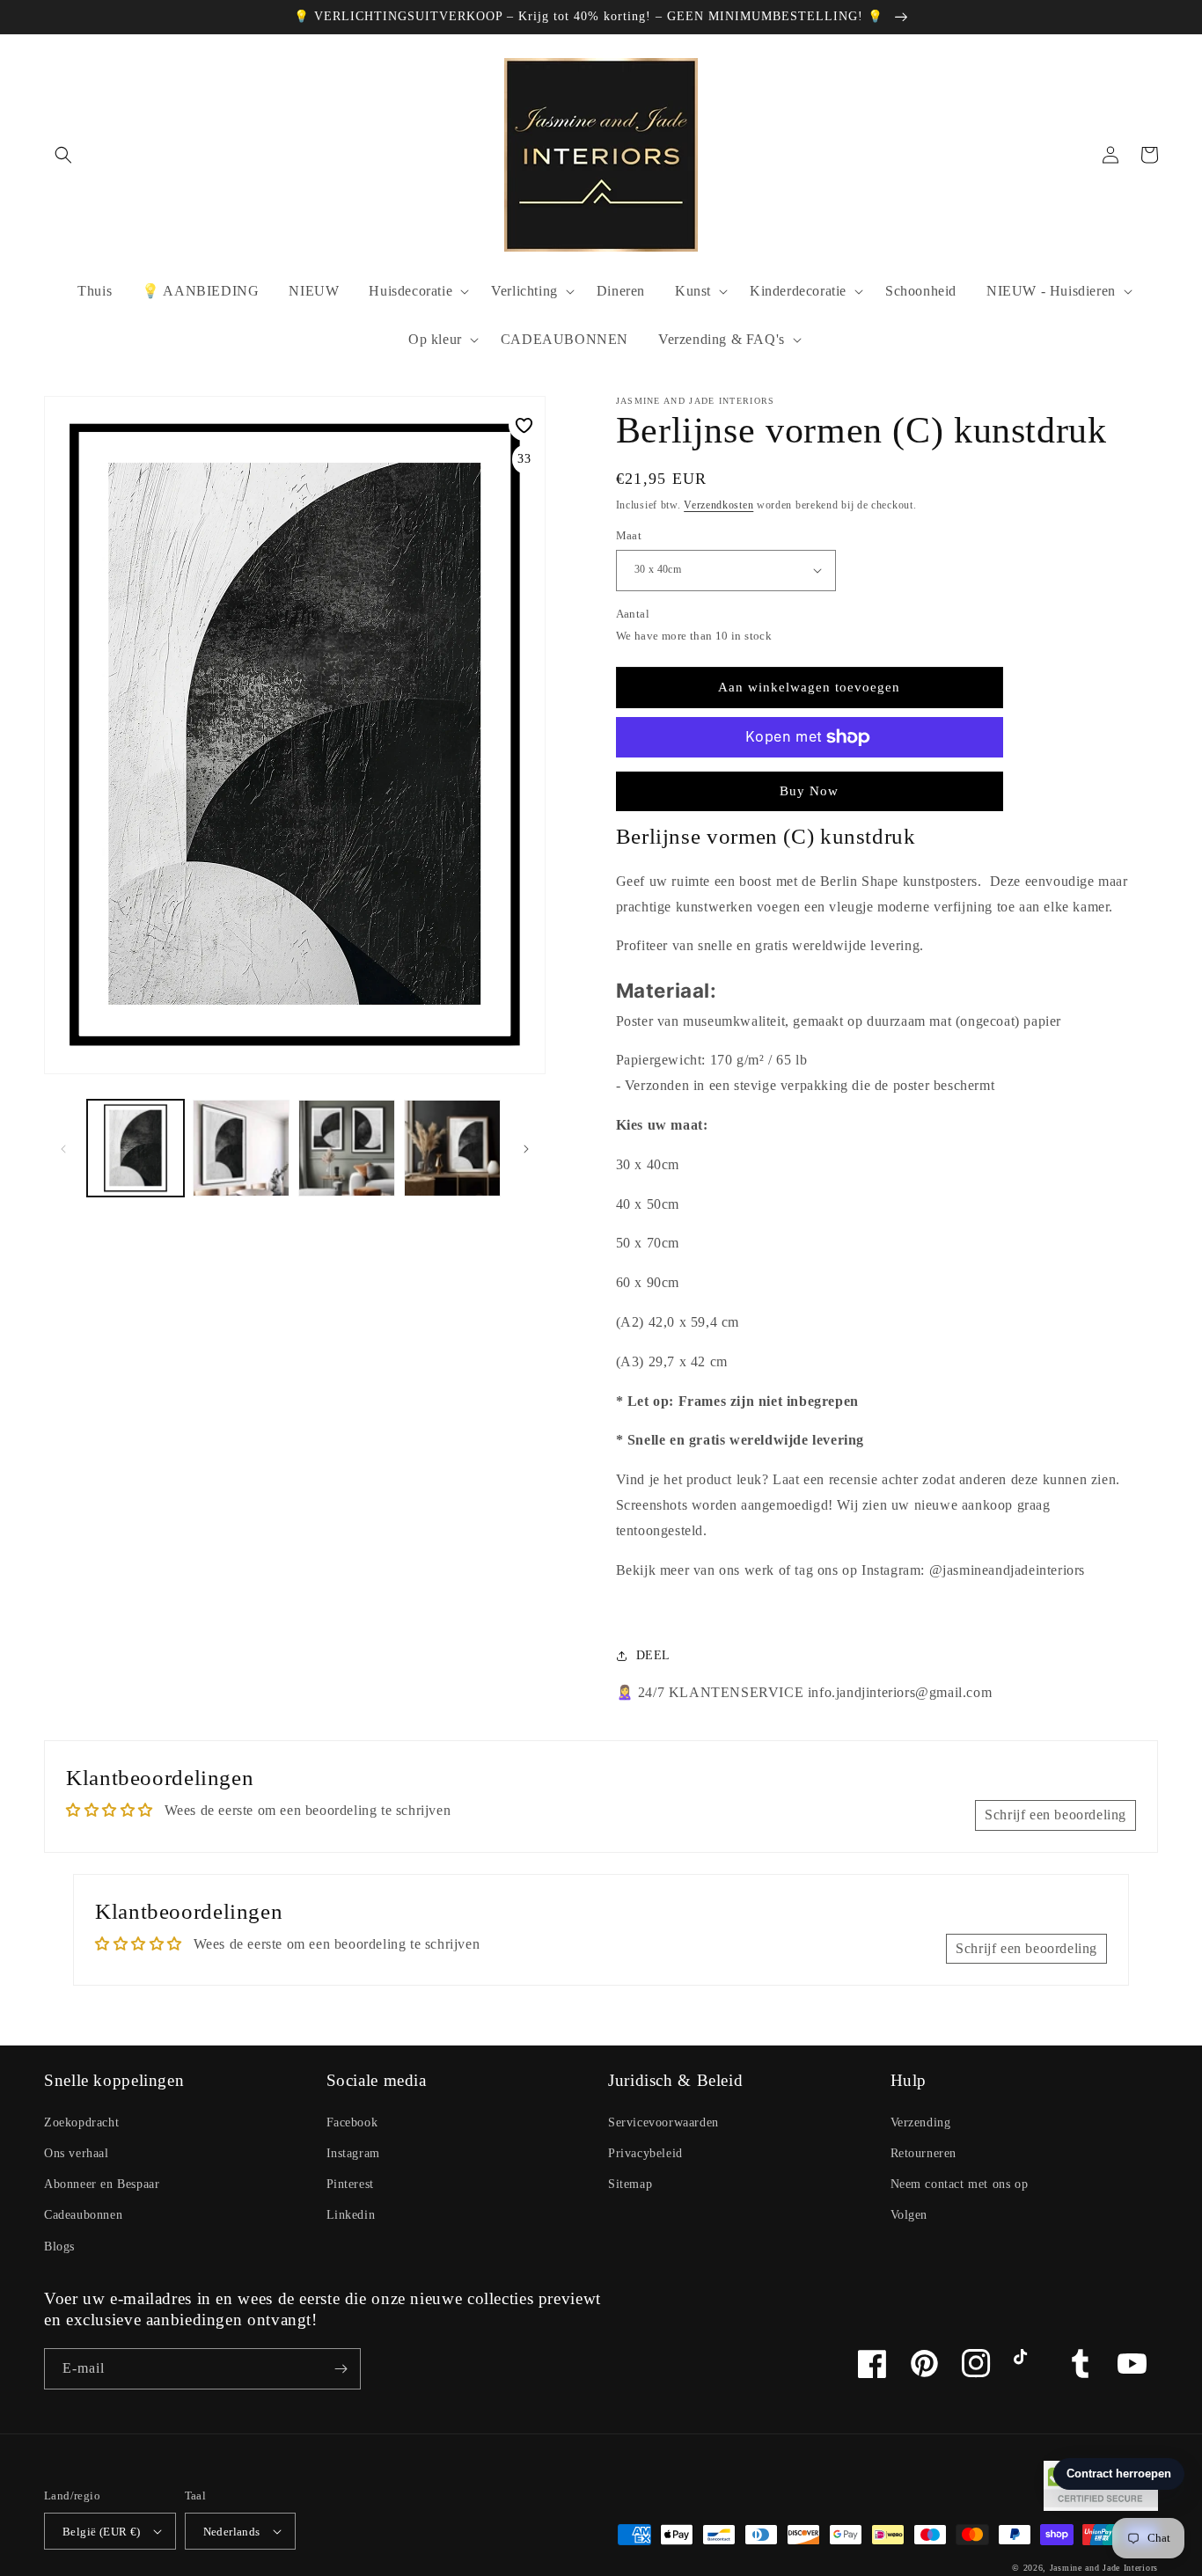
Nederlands (232, 2532)
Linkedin (351, 2215)
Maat (629, 535)
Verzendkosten (718, 505)
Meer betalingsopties (810, 779)
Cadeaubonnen (83, 2215)
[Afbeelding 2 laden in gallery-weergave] (241, 1148)
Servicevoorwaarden (663, 2122)
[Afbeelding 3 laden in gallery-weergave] (347, 1148)
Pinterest (350, 2184)
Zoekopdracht (81, 2122)
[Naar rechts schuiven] (526, 1148)
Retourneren (924, 2153)
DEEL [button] (653, 1655)
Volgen (909, 2215)
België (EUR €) (102, 2532)
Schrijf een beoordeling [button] (1055, 1815)
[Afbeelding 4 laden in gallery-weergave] (452, 1148)
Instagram (353, 2153)
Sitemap (630, 2184)
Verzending (921, 2122)
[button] (63, 155)
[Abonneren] (341, 2369)
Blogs (59, 2247)
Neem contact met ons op (960, 2184)
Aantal (633, 614)
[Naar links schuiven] (63, 1148)
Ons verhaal (77, 2153)
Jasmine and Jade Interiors (1104, 2568)
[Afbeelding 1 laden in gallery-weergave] (136, 1148)
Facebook (352, 2122)
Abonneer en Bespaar (102, 2184)
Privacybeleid (645, 2153)
